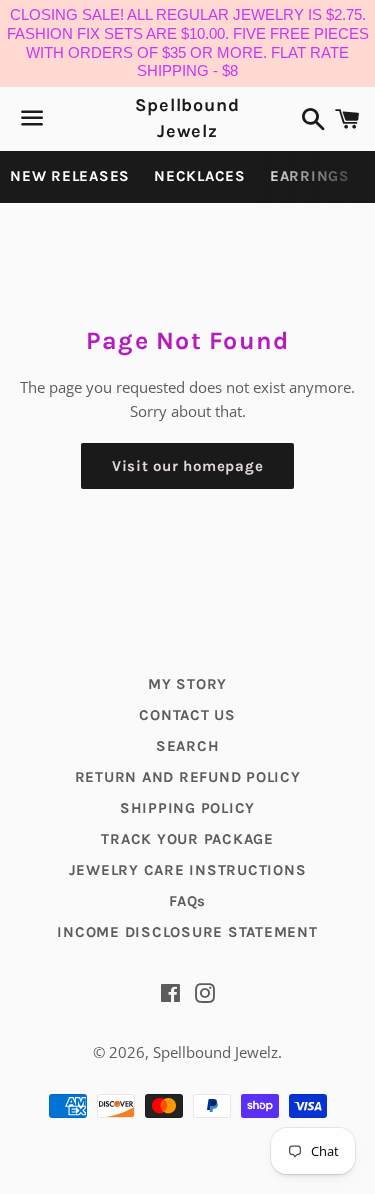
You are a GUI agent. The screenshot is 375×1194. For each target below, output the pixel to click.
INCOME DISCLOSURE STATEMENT (187, 932)
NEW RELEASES (70, 176)
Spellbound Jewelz (187, 117)
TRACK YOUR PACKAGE (187, 839)
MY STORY (187, 684)
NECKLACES (200, 176)
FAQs (187, 901)
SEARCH (188, 746)
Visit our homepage (188, 466)
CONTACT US (187, 715)
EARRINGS (310, 176)
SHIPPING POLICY (187, 808)
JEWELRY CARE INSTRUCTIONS (188, 870)
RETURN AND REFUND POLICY (188, 777)
